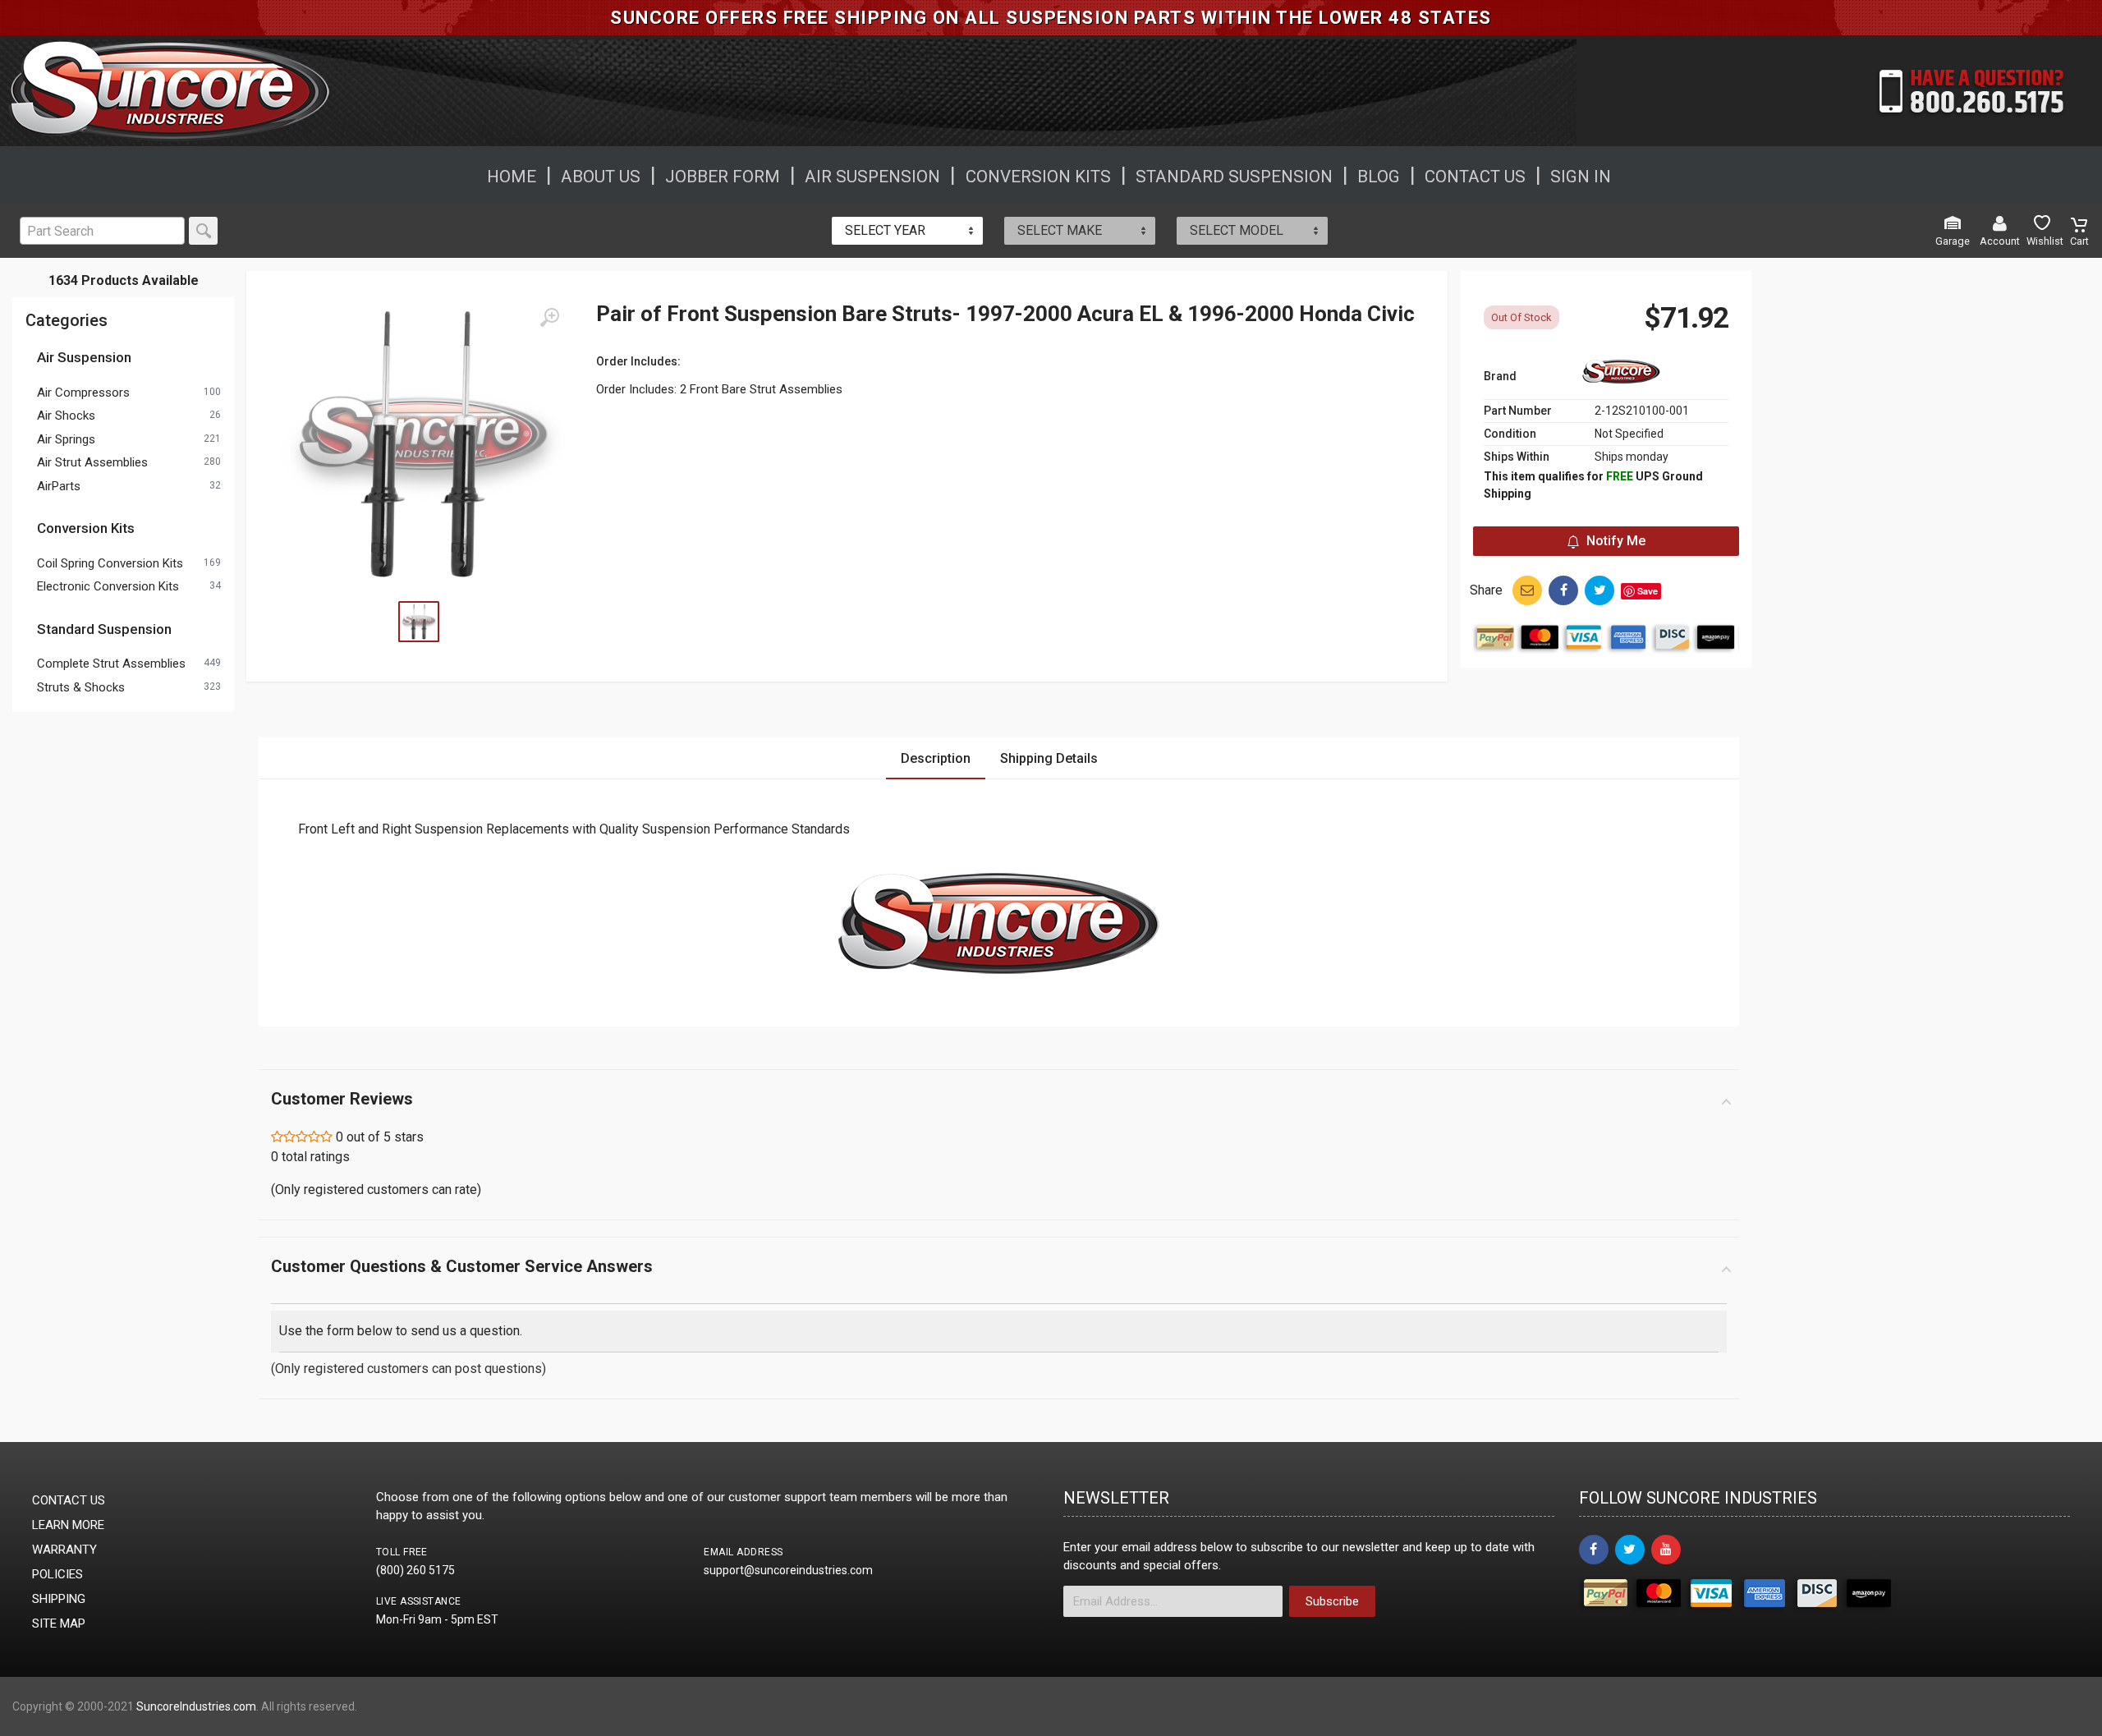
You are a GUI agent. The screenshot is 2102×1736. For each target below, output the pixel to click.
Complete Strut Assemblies (111, 664)
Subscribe (1332, 1601)
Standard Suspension (104, 629)
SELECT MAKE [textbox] (1060, 230)
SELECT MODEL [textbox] (1237, 230)
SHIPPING (59, 1599)
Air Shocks (66, 416)
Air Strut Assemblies (92, 462)
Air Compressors (83, 393)
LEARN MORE (68, 1525)
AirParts (59, 486)
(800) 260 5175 (415, 1570)
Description (936, 758)
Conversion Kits (86, 528)
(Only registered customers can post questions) (408, 1369)
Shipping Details (1049, 758)
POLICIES (57, 1574)
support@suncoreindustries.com (788, 1570)
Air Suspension (84, 357)
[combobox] (907, 231)
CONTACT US (69, 1500)
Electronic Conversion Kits (108, 586)
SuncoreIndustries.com (196, 1706)
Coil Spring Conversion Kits (110, 563)
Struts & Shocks (81, 687)
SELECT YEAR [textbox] (885, 230)
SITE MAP (59, 1623)
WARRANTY (64, 1550)
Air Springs (66, 439)
